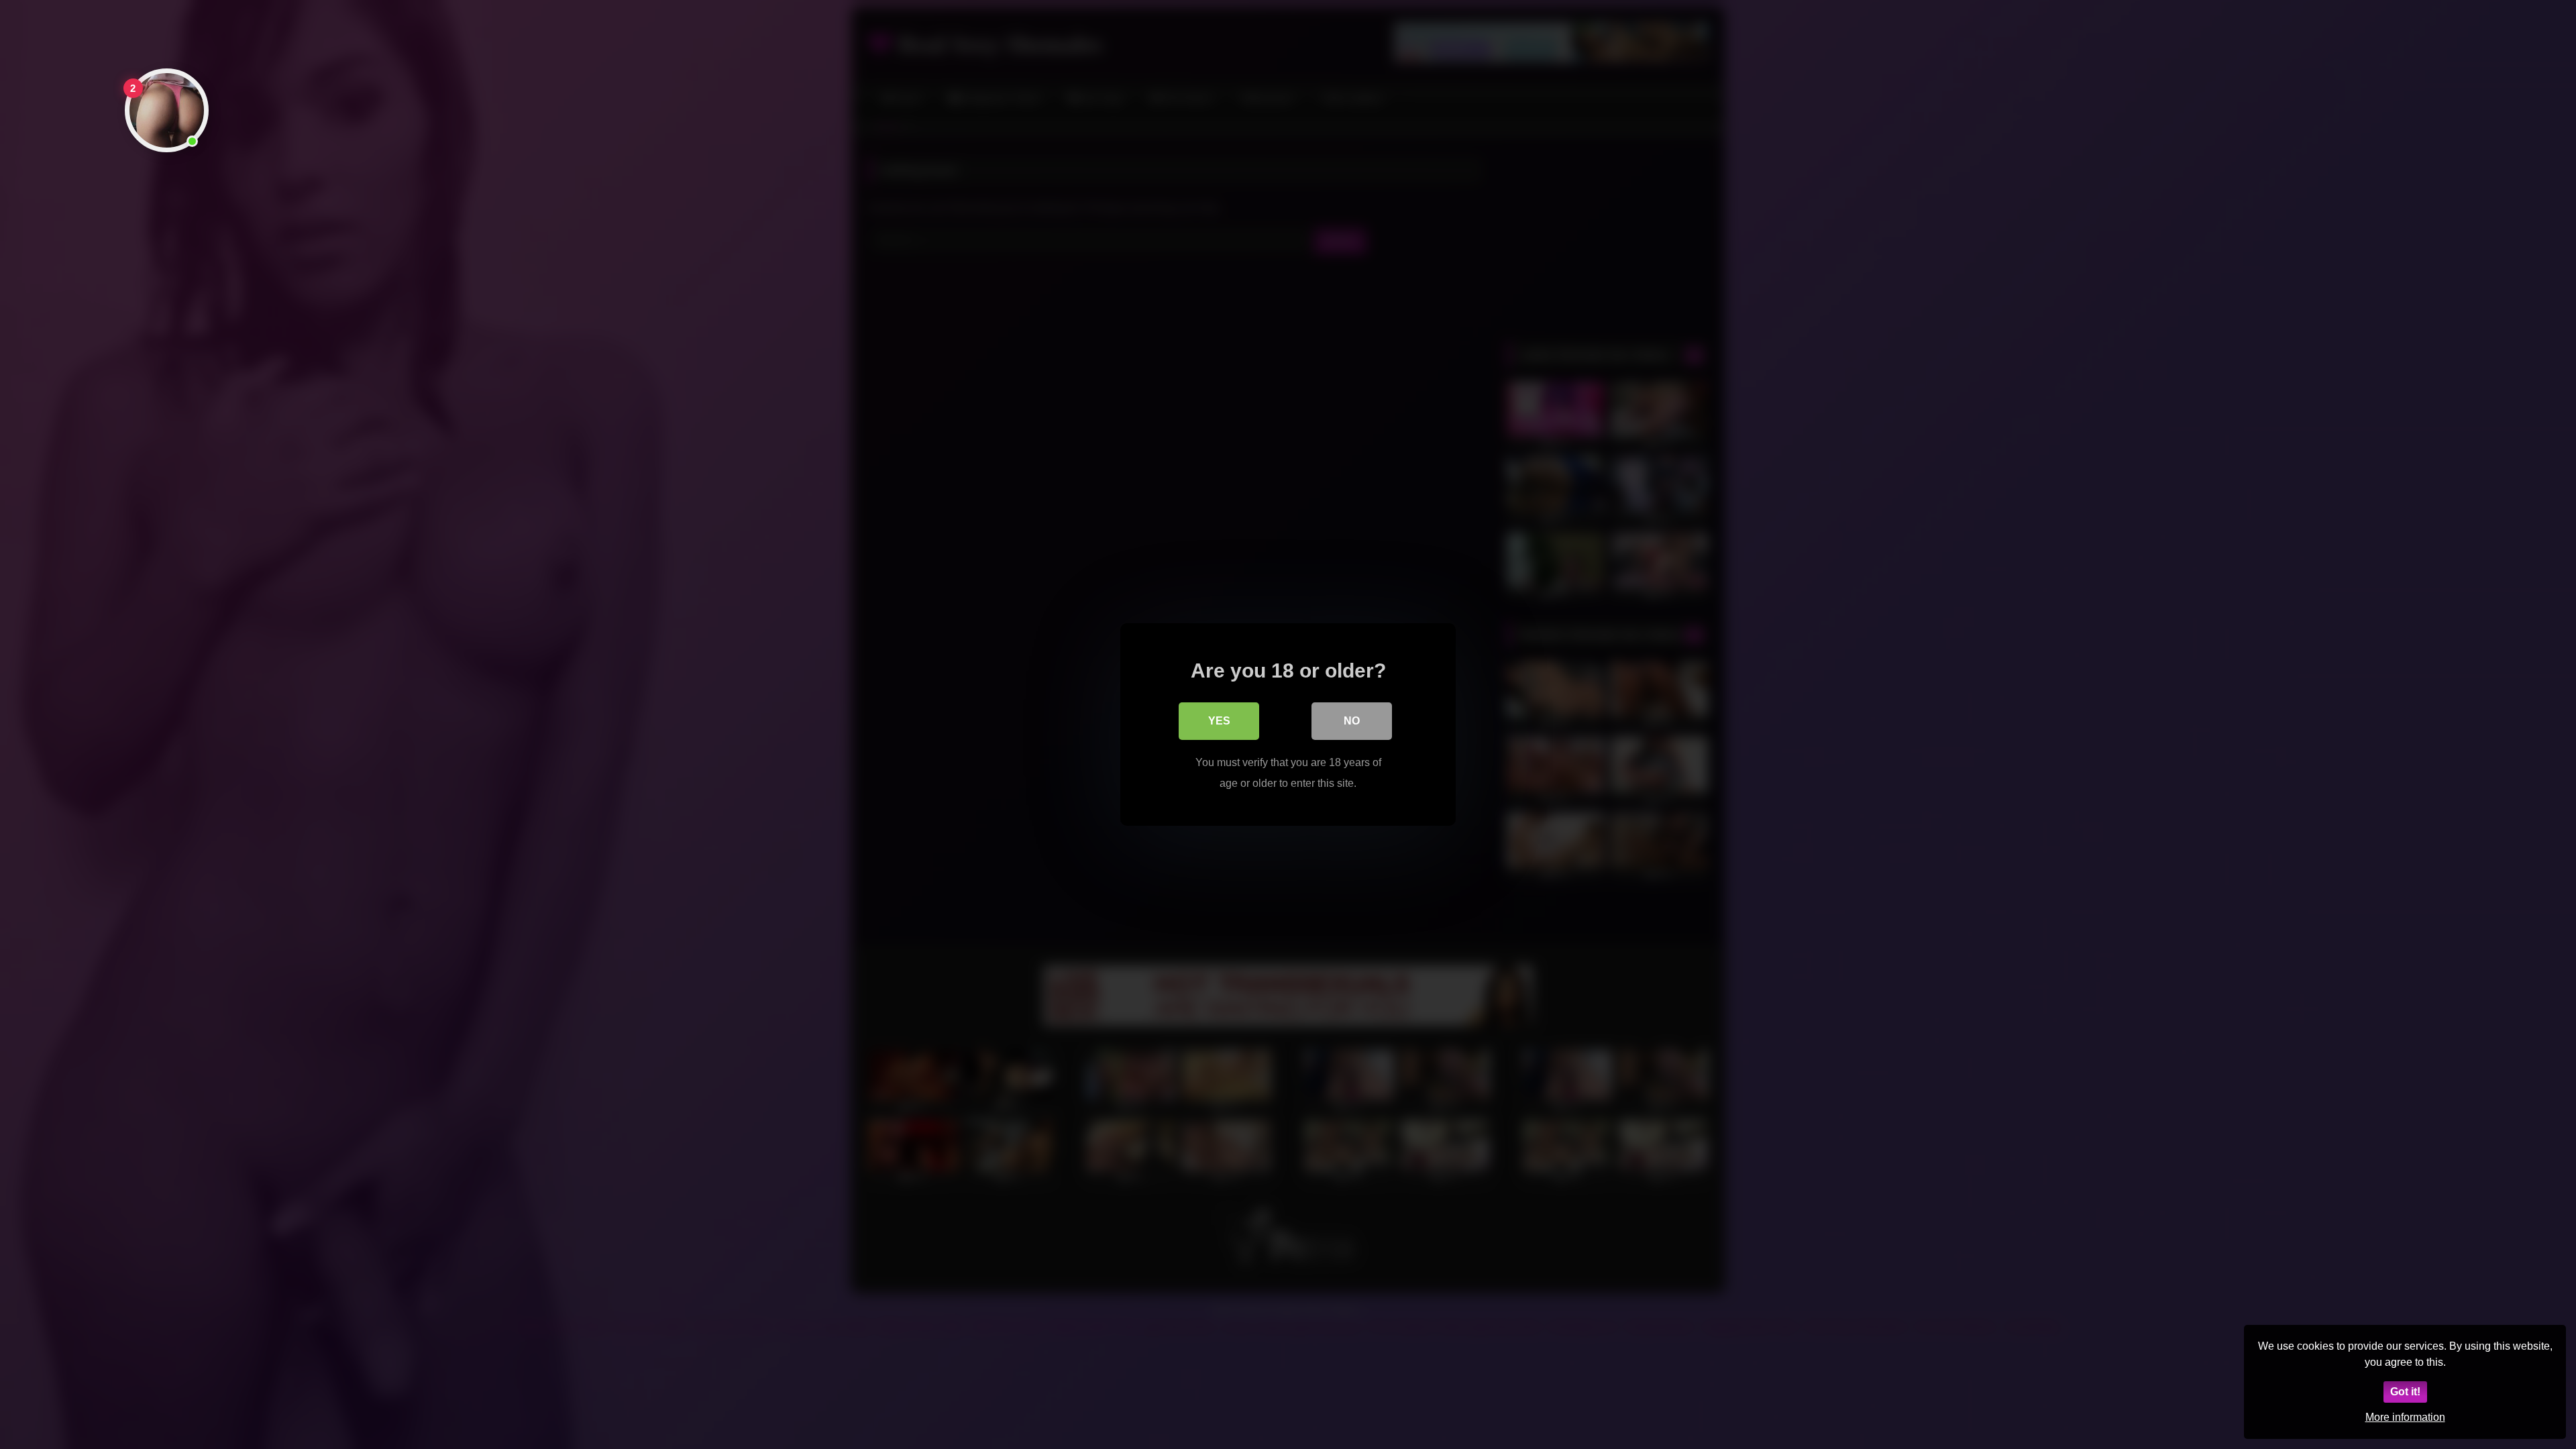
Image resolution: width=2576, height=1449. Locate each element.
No (1352, 721)
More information (2405, 1417)
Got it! (2405, 1392)
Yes (1219, 721)
